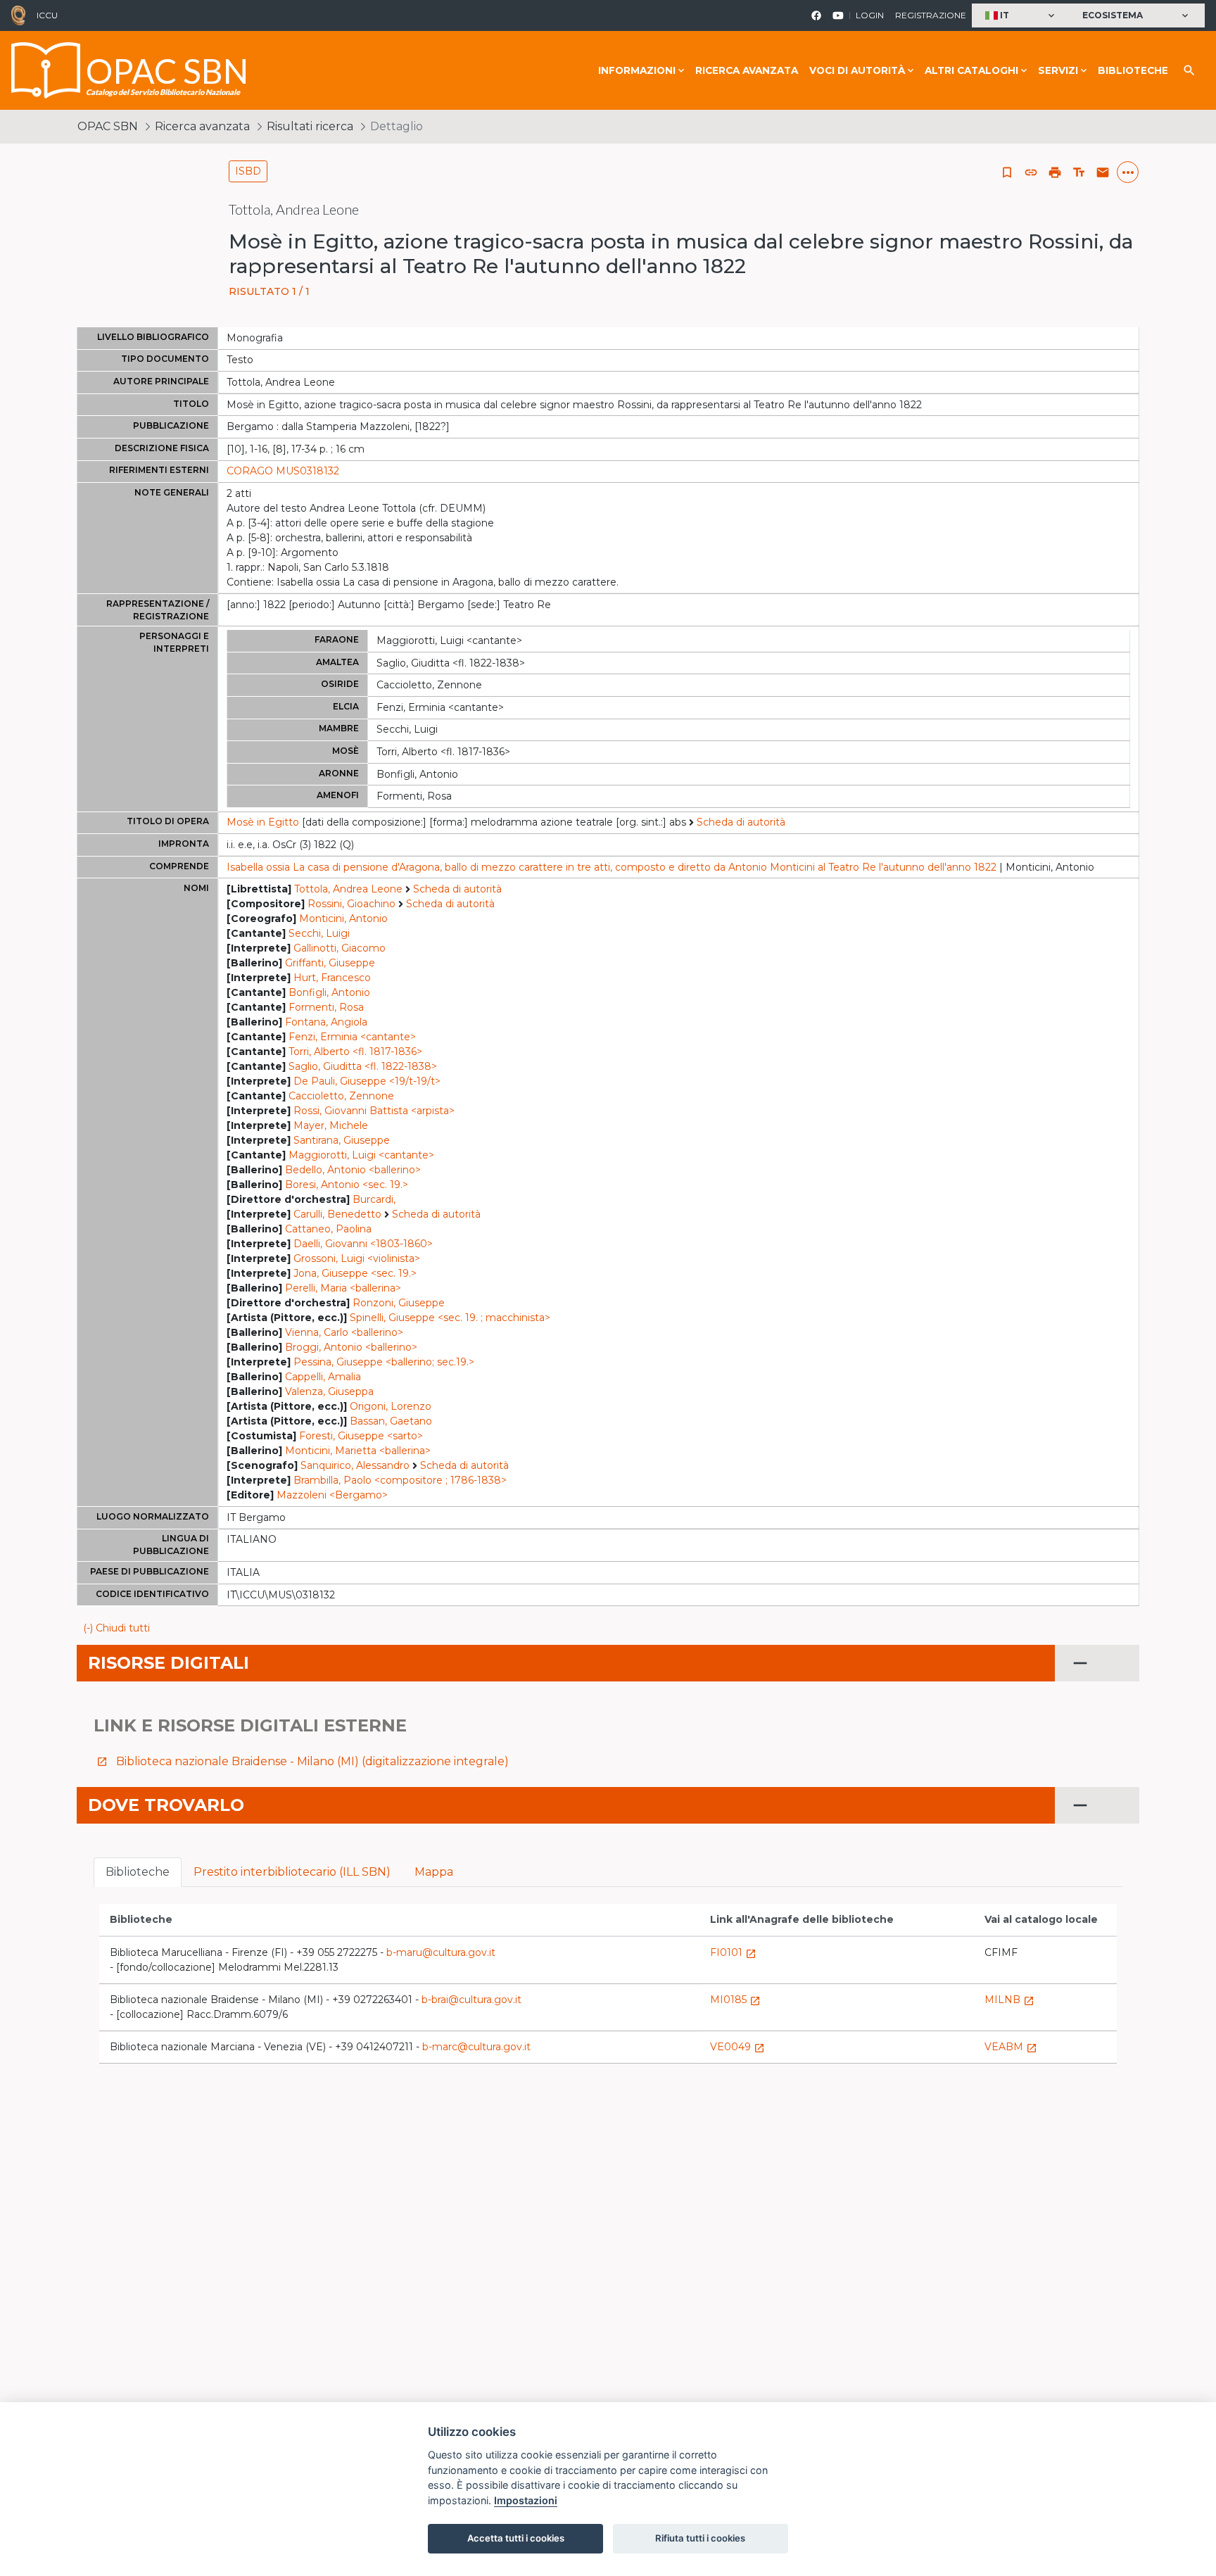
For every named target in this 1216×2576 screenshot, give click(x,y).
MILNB (1009, 2000)
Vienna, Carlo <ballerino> (344, 1332)
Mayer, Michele (331, 1125)
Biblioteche (1133, 70)
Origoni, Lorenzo (391, 1406)
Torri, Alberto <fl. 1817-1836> (355, 1052)
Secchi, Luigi (319, 933)
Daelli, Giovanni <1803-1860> (363, 1244)
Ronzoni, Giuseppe (399, 1303)
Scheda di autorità (741, 822)
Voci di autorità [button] (857, 70)
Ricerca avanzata (747, 70)
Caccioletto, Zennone (341, 1096)
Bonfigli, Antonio (329, 992)
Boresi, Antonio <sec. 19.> (347, 1185)
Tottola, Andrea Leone (348, 889)
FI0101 (733, 1952)
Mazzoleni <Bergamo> (332, 1495)
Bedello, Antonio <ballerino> (353, 1170)
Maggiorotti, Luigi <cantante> (361, 1155)
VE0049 (737, 2047)
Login (870, 15)
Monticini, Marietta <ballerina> (358, 1451)
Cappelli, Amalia (323, 1377)
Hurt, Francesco (332, 978)
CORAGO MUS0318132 (283, 471)
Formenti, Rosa (326, 1007)
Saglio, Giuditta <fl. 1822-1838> (363, 1066)
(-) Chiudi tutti (116, 1628)
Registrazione (931, 15)
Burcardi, (374, 1199)
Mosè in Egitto (263, 822)
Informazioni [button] (637, 70)
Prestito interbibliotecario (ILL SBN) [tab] (292, 1872)
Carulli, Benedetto (337, 1214)
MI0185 (735, 2000)
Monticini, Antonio (343, 918)
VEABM (1011, 2047)
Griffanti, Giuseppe (330, 963)
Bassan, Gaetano (391, 1421)
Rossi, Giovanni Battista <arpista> (374, 1111)
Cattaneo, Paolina (328, 1229)
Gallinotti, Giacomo (340, 948)
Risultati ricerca (310, 126)
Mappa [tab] (434, 1872)
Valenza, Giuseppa (329, 1391)
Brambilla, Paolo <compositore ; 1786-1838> (400, 1480)
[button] (1021, 16)
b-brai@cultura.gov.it (471, 2000)
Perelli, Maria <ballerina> (343, 1288)
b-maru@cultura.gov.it (441, 1952)
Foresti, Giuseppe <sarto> (361, 1436)
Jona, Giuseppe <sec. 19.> (355, 1273)
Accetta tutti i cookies (516, 2538)
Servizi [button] (1058, 70)
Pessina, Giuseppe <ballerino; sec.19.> (384, 1362)
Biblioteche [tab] (138, 1872)
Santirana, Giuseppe (342, 1140)
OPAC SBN (108, 126)
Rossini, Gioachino (351, 904)
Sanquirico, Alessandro (355, 1465)
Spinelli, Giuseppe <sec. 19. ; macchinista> (450, 1318)
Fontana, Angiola (326, 1022)
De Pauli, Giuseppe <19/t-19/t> (367, 1081)
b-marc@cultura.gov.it (476, 2047)
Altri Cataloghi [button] (971, 70)
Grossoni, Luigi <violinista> (357, 1258)
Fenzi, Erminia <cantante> (352, 1037)
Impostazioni (526, 2500)
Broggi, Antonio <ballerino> (351, 1347)
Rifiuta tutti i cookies (700, 2538)
